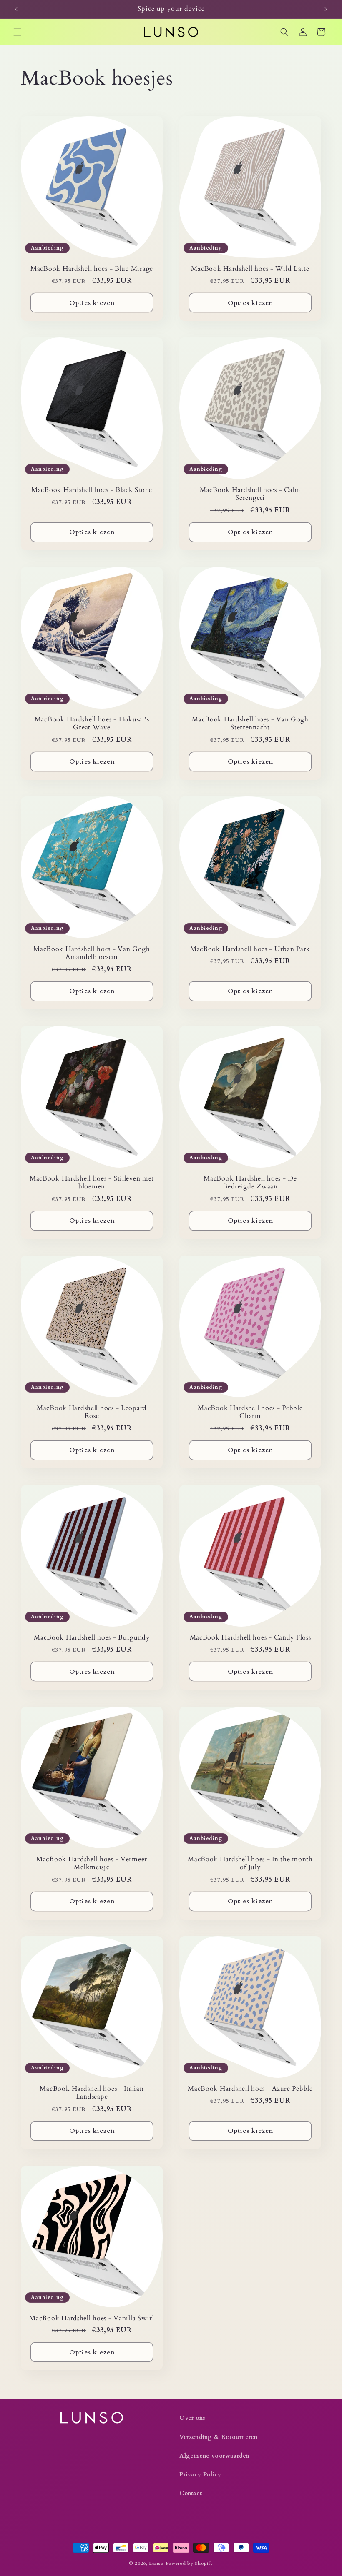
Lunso (156, 2563)
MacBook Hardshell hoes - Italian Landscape (92, 2093)
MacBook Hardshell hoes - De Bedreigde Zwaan (250, 1183)
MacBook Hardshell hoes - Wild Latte (250, 269)
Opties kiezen (92, 303)
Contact (191, 2493)
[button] (18, 32)
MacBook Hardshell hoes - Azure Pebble (250, 2089)
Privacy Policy (200, 2475)
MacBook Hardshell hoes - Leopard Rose (92, 1412)
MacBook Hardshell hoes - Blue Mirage (92, 269)
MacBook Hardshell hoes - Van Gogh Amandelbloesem (92, 953)
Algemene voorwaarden (214, 2456)
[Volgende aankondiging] (326, 9)
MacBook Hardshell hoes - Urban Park (250, 949)
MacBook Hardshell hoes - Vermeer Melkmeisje (92, 1863)
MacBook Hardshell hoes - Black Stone (92, 490)
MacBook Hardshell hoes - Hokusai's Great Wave (92, 724)
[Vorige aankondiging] (16, 9)
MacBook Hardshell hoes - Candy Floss (250, 1638)
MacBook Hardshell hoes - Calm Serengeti (250, 494)
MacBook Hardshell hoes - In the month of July (250, 1863)
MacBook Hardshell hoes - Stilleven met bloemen (92, 1183)
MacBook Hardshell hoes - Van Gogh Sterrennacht (250, 724)
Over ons (192, 2418)
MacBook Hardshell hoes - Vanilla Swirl (92, 2318)
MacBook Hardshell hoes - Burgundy (92, 1638)
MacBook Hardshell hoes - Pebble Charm (250, 1412)
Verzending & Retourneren (218, 2437)
